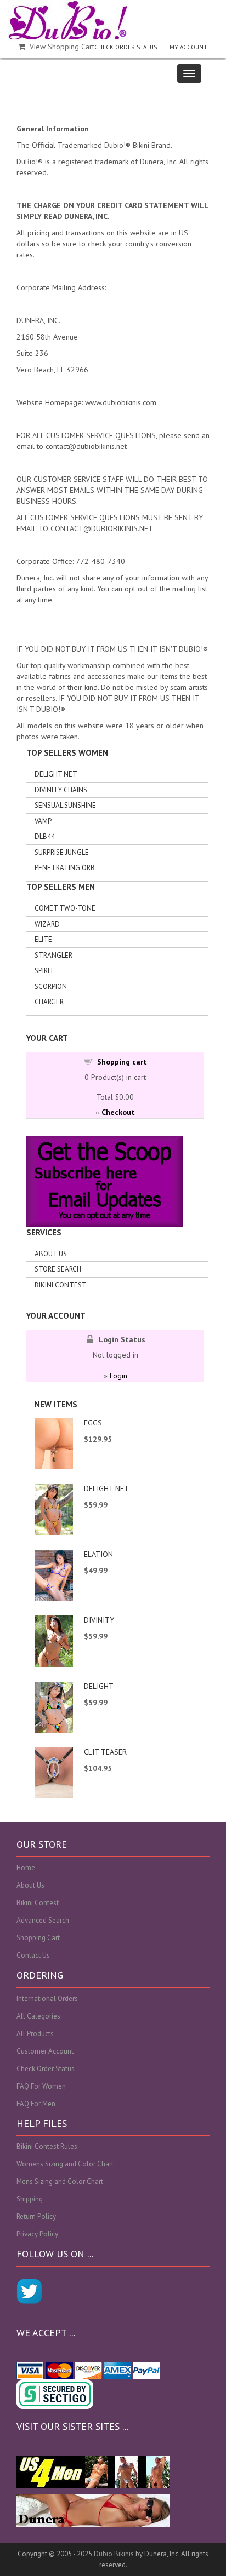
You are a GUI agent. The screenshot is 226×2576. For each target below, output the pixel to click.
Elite (43, 939)
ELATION (98, 1554)
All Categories (38, 2016)
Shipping (30, 2199)
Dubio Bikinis (114, 2554)
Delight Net (56, 774)
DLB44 (45, 836)
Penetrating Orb (65, 868)
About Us (51, 1254)
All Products (35, 2034)
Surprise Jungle (62, 852)
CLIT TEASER (105, 1752)
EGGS (93, 1423)
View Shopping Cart (62, 47)
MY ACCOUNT (188, 47)
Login (118, 1376)
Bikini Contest (61, 1285)
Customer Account (45, 2051)
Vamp (43, 821)
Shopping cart (122, 1062)
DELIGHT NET (106, 1488)
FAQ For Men (36, 2104)
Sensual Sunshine (65, 805)
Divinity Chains (61, 790)
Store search (58, 1269)
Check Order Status (46, 2069)
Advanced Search (43, 1920)
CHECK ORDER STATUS (126, 47)
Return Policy (36, 2216)
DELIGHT (99, 1686)
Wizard (47, 924)
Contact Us (33, 1955)
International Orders (47, 1999)
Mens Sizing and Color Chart (60, 2181)
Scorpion (51, 987)
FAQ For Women (41, 2086)
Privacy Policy (37, 2234)
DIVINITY (99, 1620)
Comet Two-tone (65, 908)
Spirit (44, 971)
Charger (49, 1002)
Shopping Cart (38, 1938)
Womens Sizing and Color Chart (65, 2164)
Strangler (53, 955)
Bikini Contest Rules (47, 2146)
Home (26, 1868)
